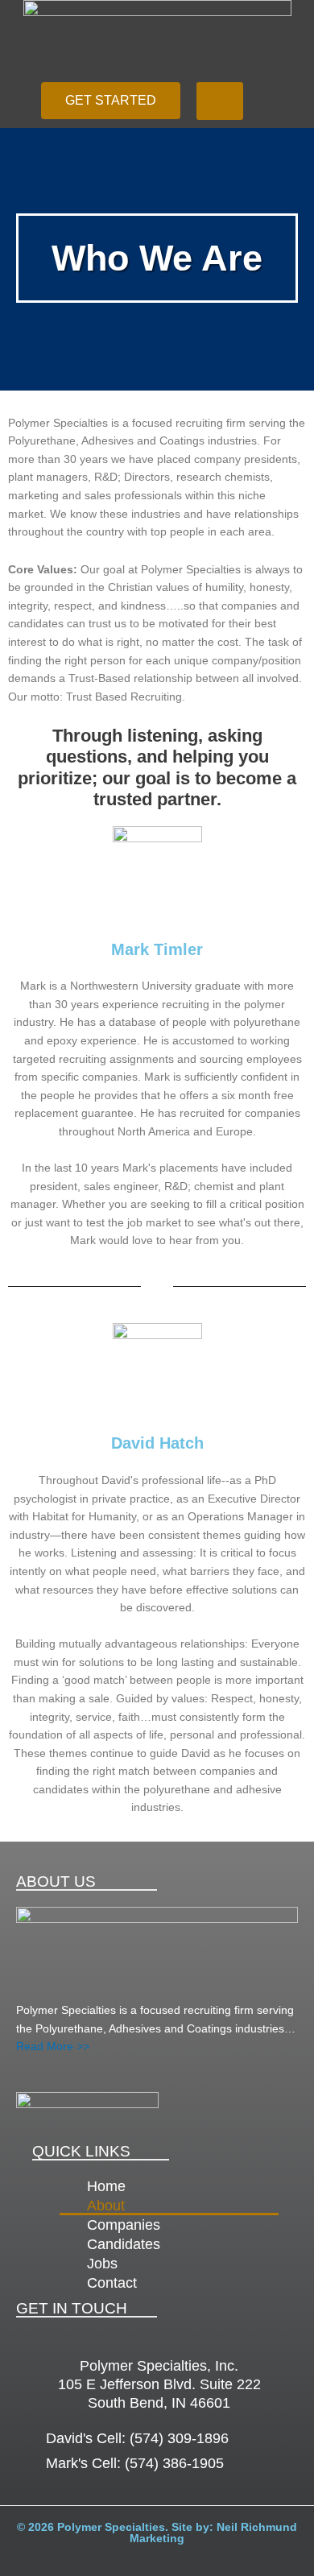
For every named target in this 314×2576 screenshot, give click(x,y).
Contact (112, 2283)
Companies (124, 2225)
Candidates (124, 2244)
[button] (220, 101)
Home (106, 2186)
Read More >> (53, 2047)
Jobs (102, 2264)
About (106, 2206)
